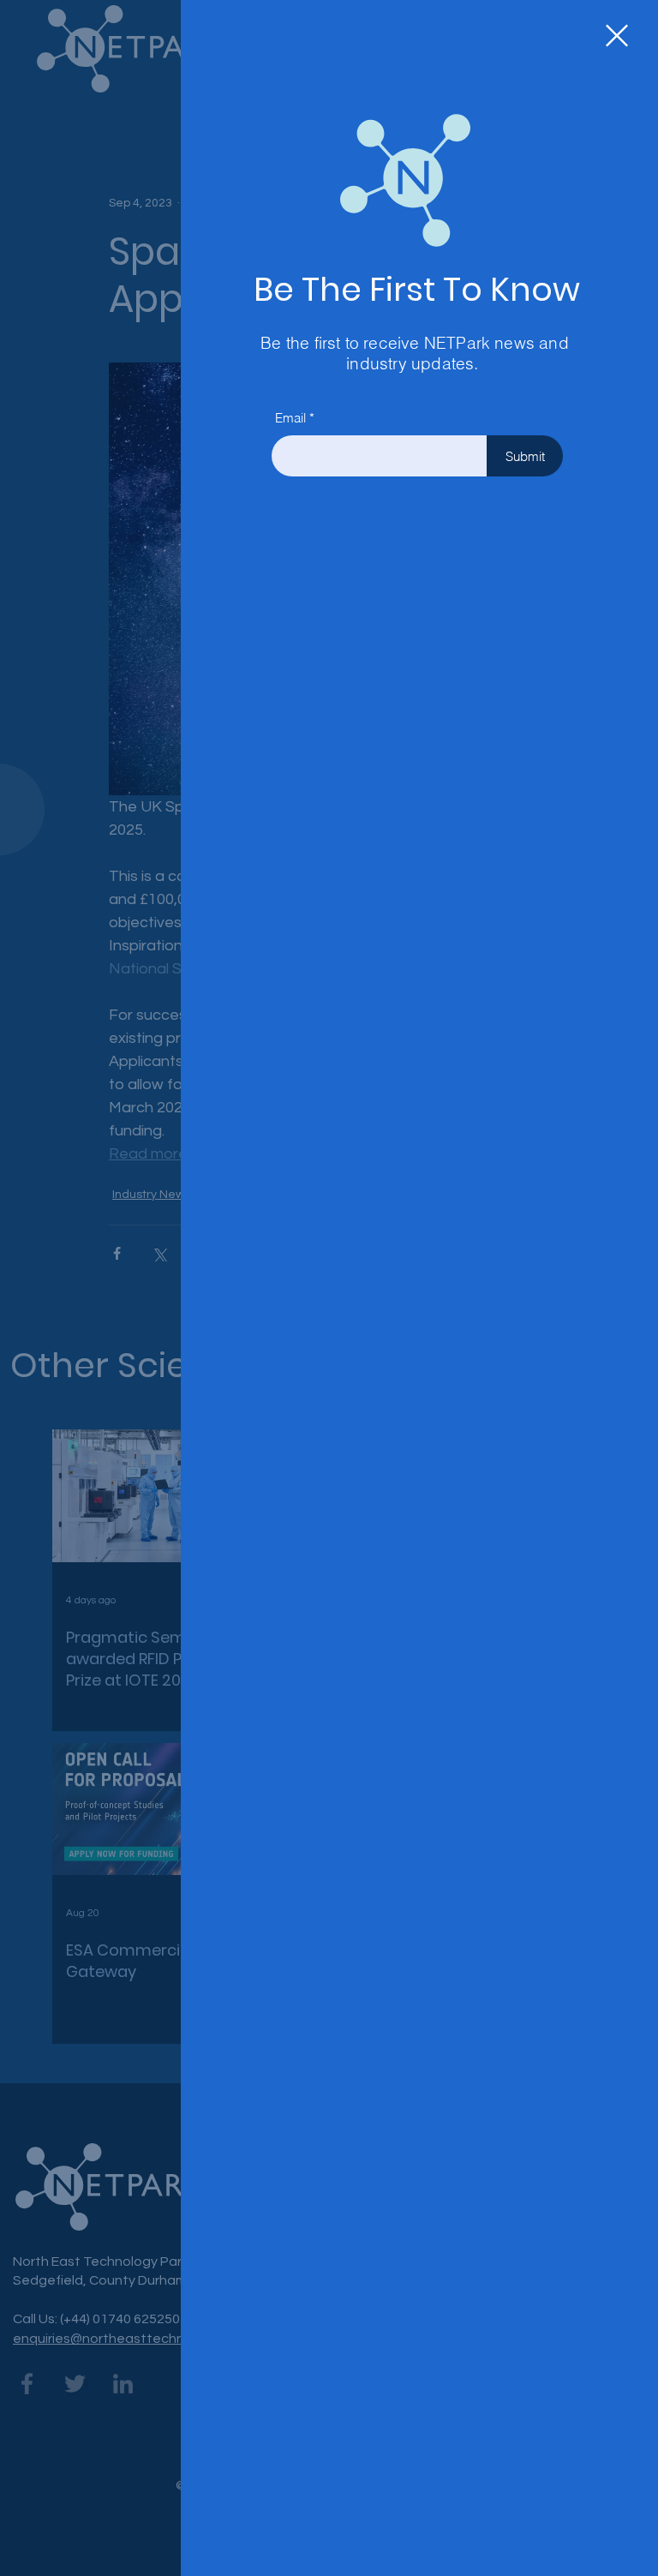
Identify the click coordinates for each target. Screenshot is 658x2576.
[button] (617, 36)
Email (290, 418)
